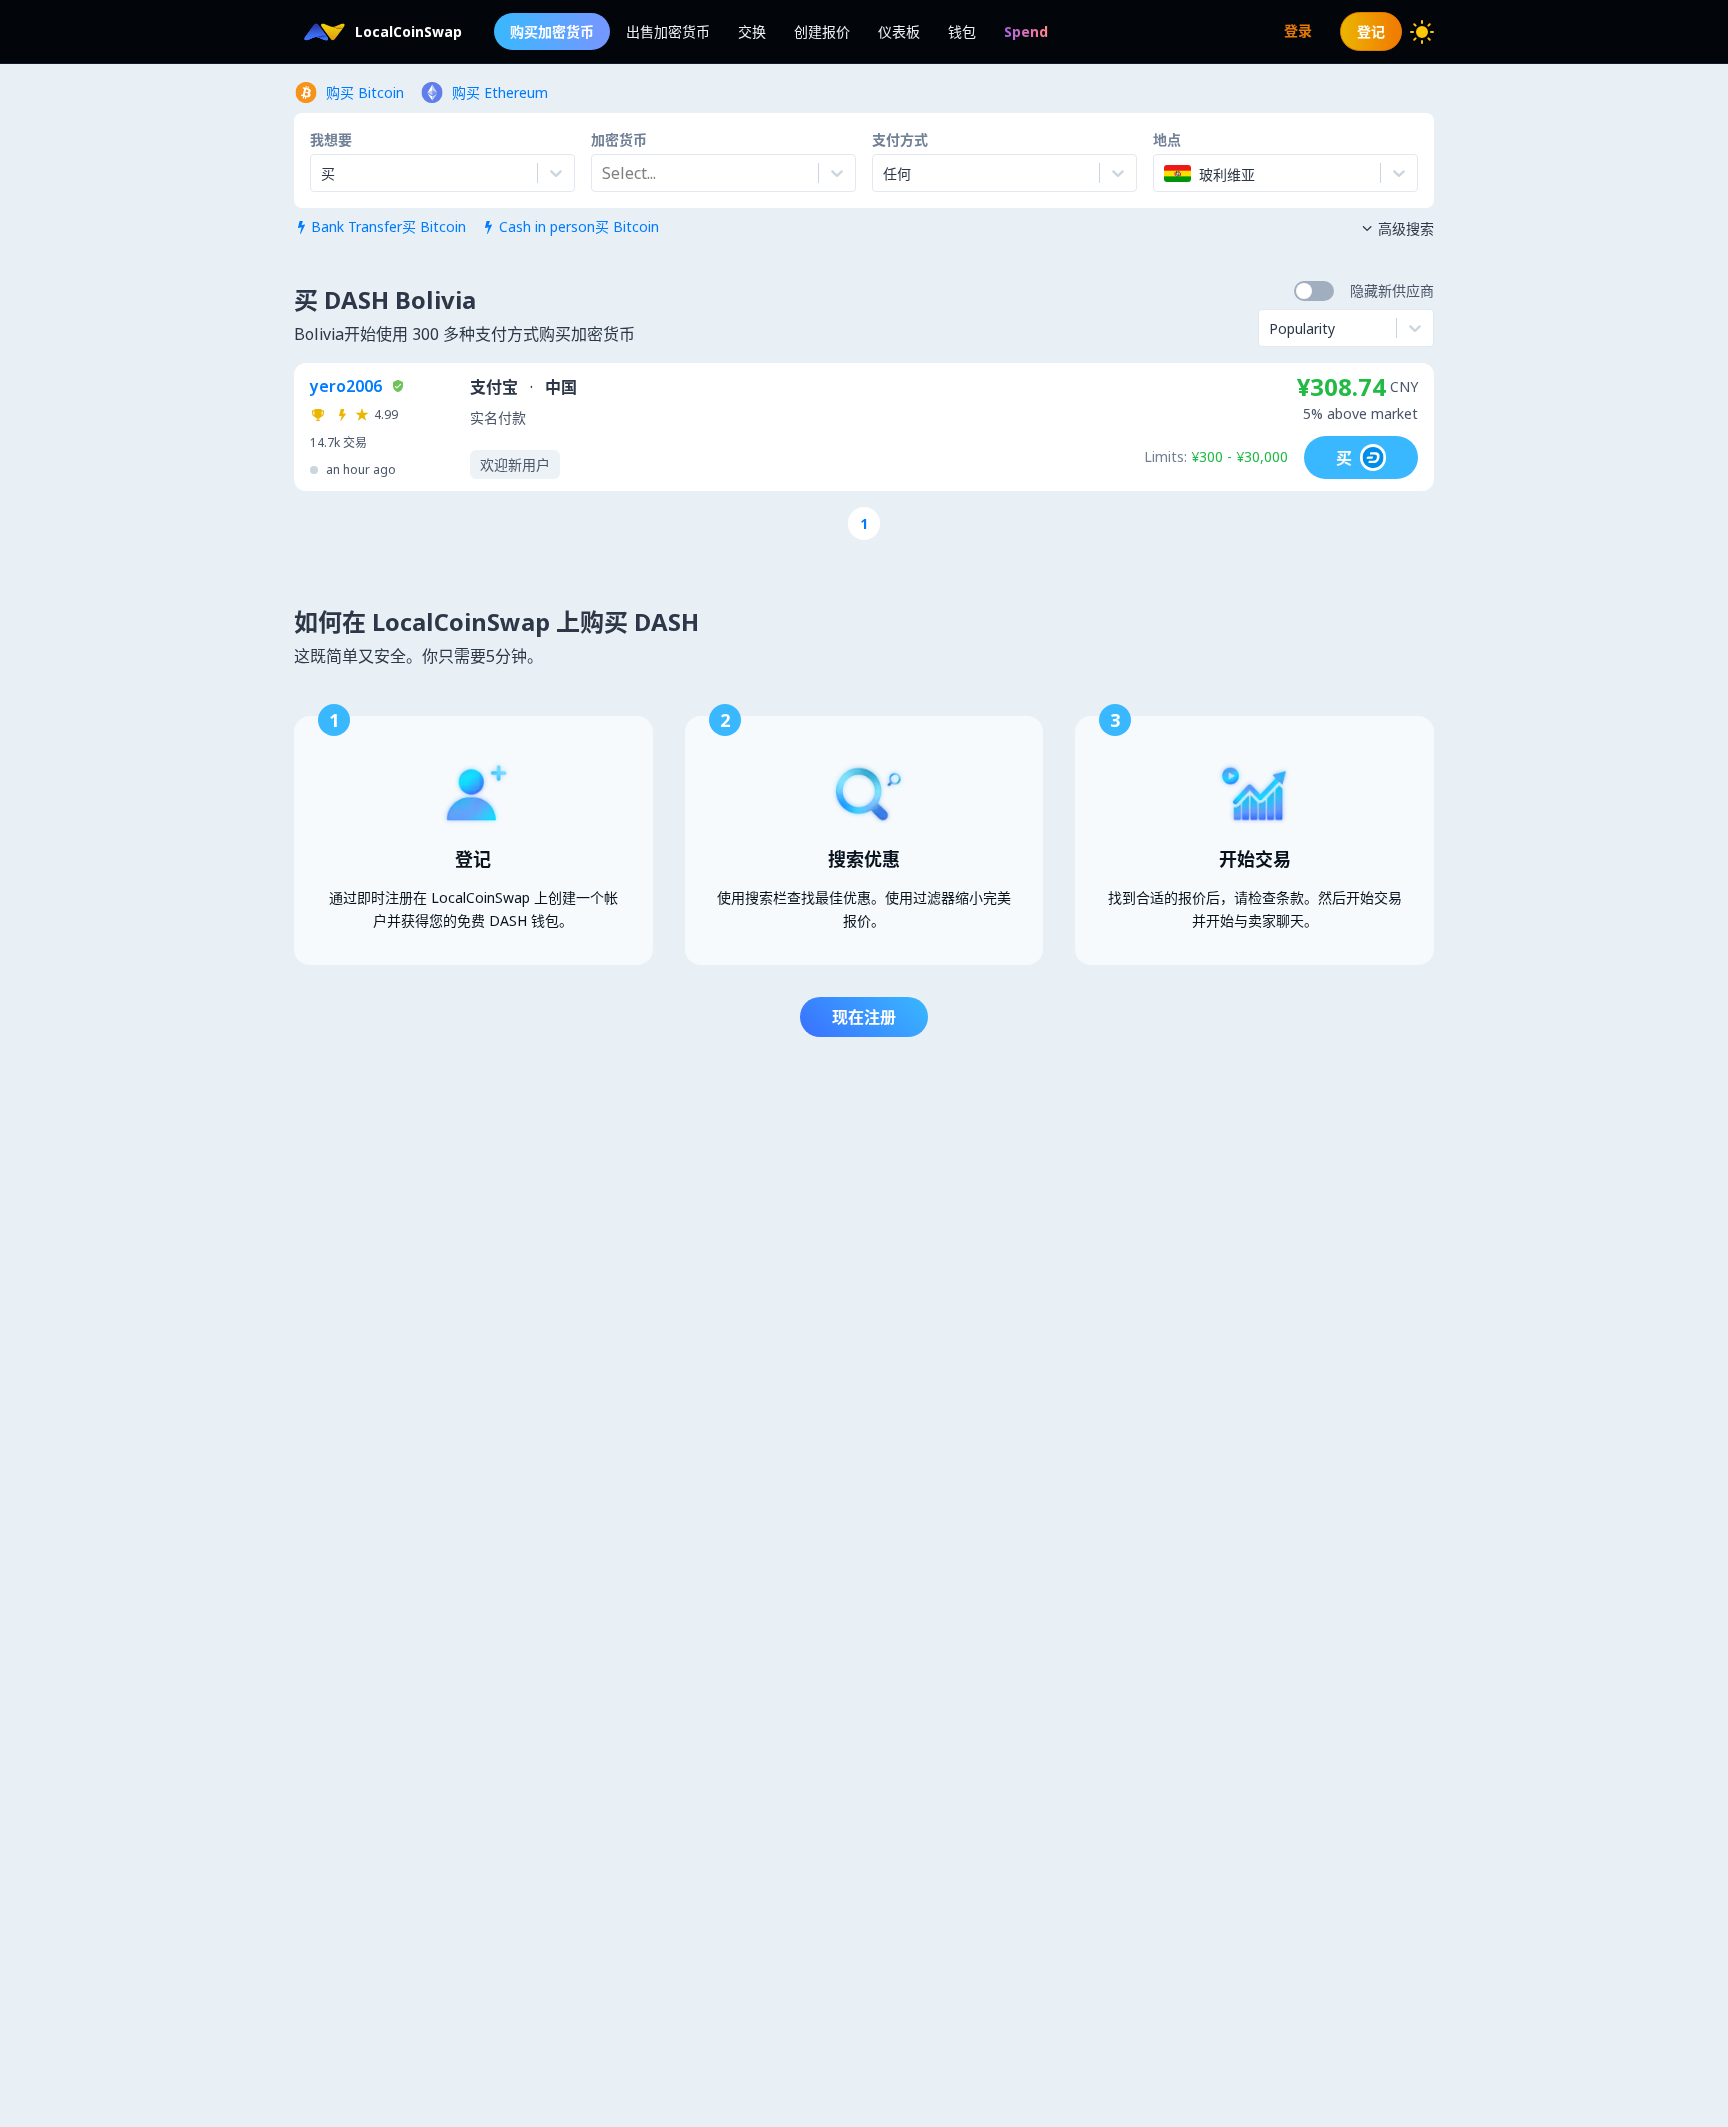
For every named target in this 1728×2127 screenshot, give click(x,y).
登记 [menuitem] (1371, 31)
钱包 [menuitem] (962, 31)
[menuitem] (1026, 31)
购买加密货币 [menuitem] (552, 31)
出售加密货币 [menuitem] (668, 31)
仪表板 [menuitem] (899, 31)
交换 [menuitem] (752, 31)
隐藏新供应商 (1392, 290)
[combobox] (604, 173)
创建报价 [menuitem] (822, 31)
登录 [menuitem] (1298, 30)
